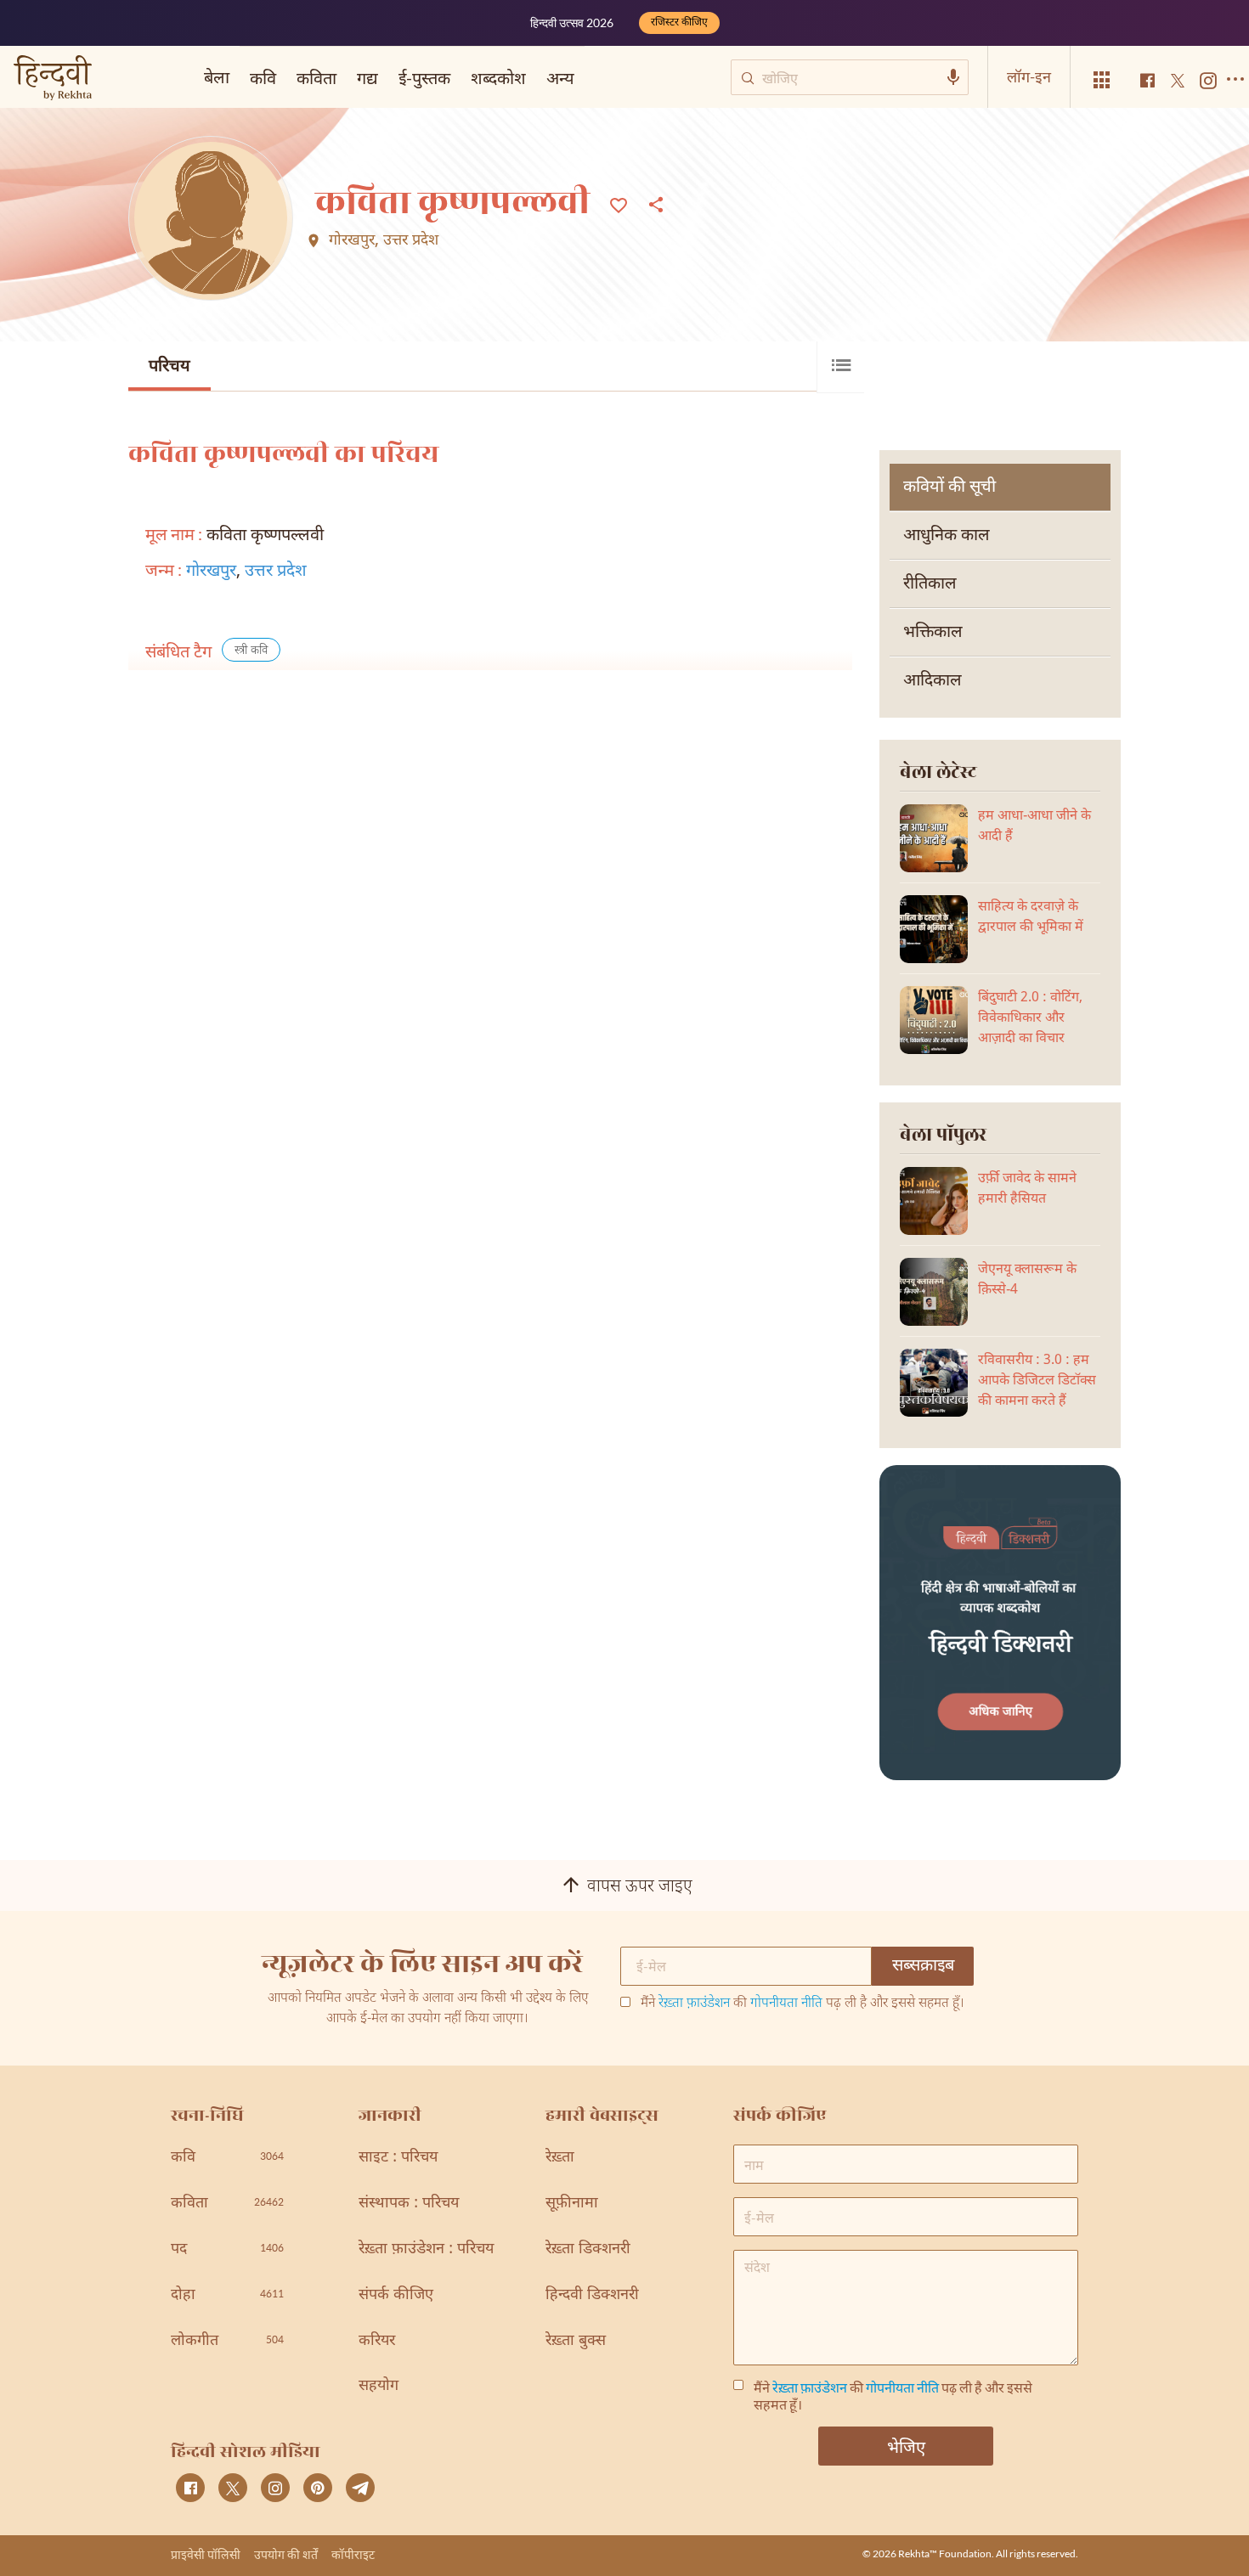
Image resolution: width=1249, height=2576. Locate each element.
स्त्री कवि (251, 651)
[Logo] (53, 79)
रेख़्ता (560, 2158)
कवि (263, 77)
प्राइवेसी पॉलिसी (206, 2554)
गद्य (367, 77)
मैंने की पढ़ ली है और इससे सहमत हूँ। (803, 2004)
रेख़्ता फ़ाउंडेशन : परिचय (426, 2249)
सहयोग (379, 2386)
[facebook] (190, 2488)
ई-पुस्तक (424, 77)
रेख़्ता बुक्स (576, 2341)
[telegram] (360, 2488)
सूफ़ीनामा (572, 2204)
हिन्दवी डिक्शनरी (592, 2295)
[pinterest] (318, 2488)
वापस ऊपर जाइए (640, 1887)
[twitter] (233, 2488)
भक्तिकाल (933, 633)
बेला (217, 76)
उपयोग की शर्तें (286, 2554)
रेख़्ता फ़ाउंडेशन (694, 2004)
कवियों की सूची (949, 488)
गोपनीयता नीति (786, 2004)
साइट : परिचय (398, 2158)
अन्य (560, 77)
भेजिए (906, 2446)
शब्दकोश (498, 77)
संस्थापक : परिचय (409, 2204)
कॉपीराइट (353, 2554)
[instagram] (275, 2488)
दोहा (227, 2295)
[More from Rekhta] (1102, 80)
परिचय (170, 367)
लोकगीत (227, 2341)
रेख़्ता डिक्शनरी (588, 2249)
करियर (377, 2341)
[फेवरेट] (619, 204)
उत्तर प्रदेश (411, 241)
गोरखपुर (352, 241)
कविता (316, 77)
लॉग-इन (1029, 76)
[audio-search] (953, 77)
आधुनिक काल (947, 536)
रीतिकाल (930, 584)
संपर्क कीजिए (396, 2295)
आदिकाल (933, 681)
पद (227, 2249)
